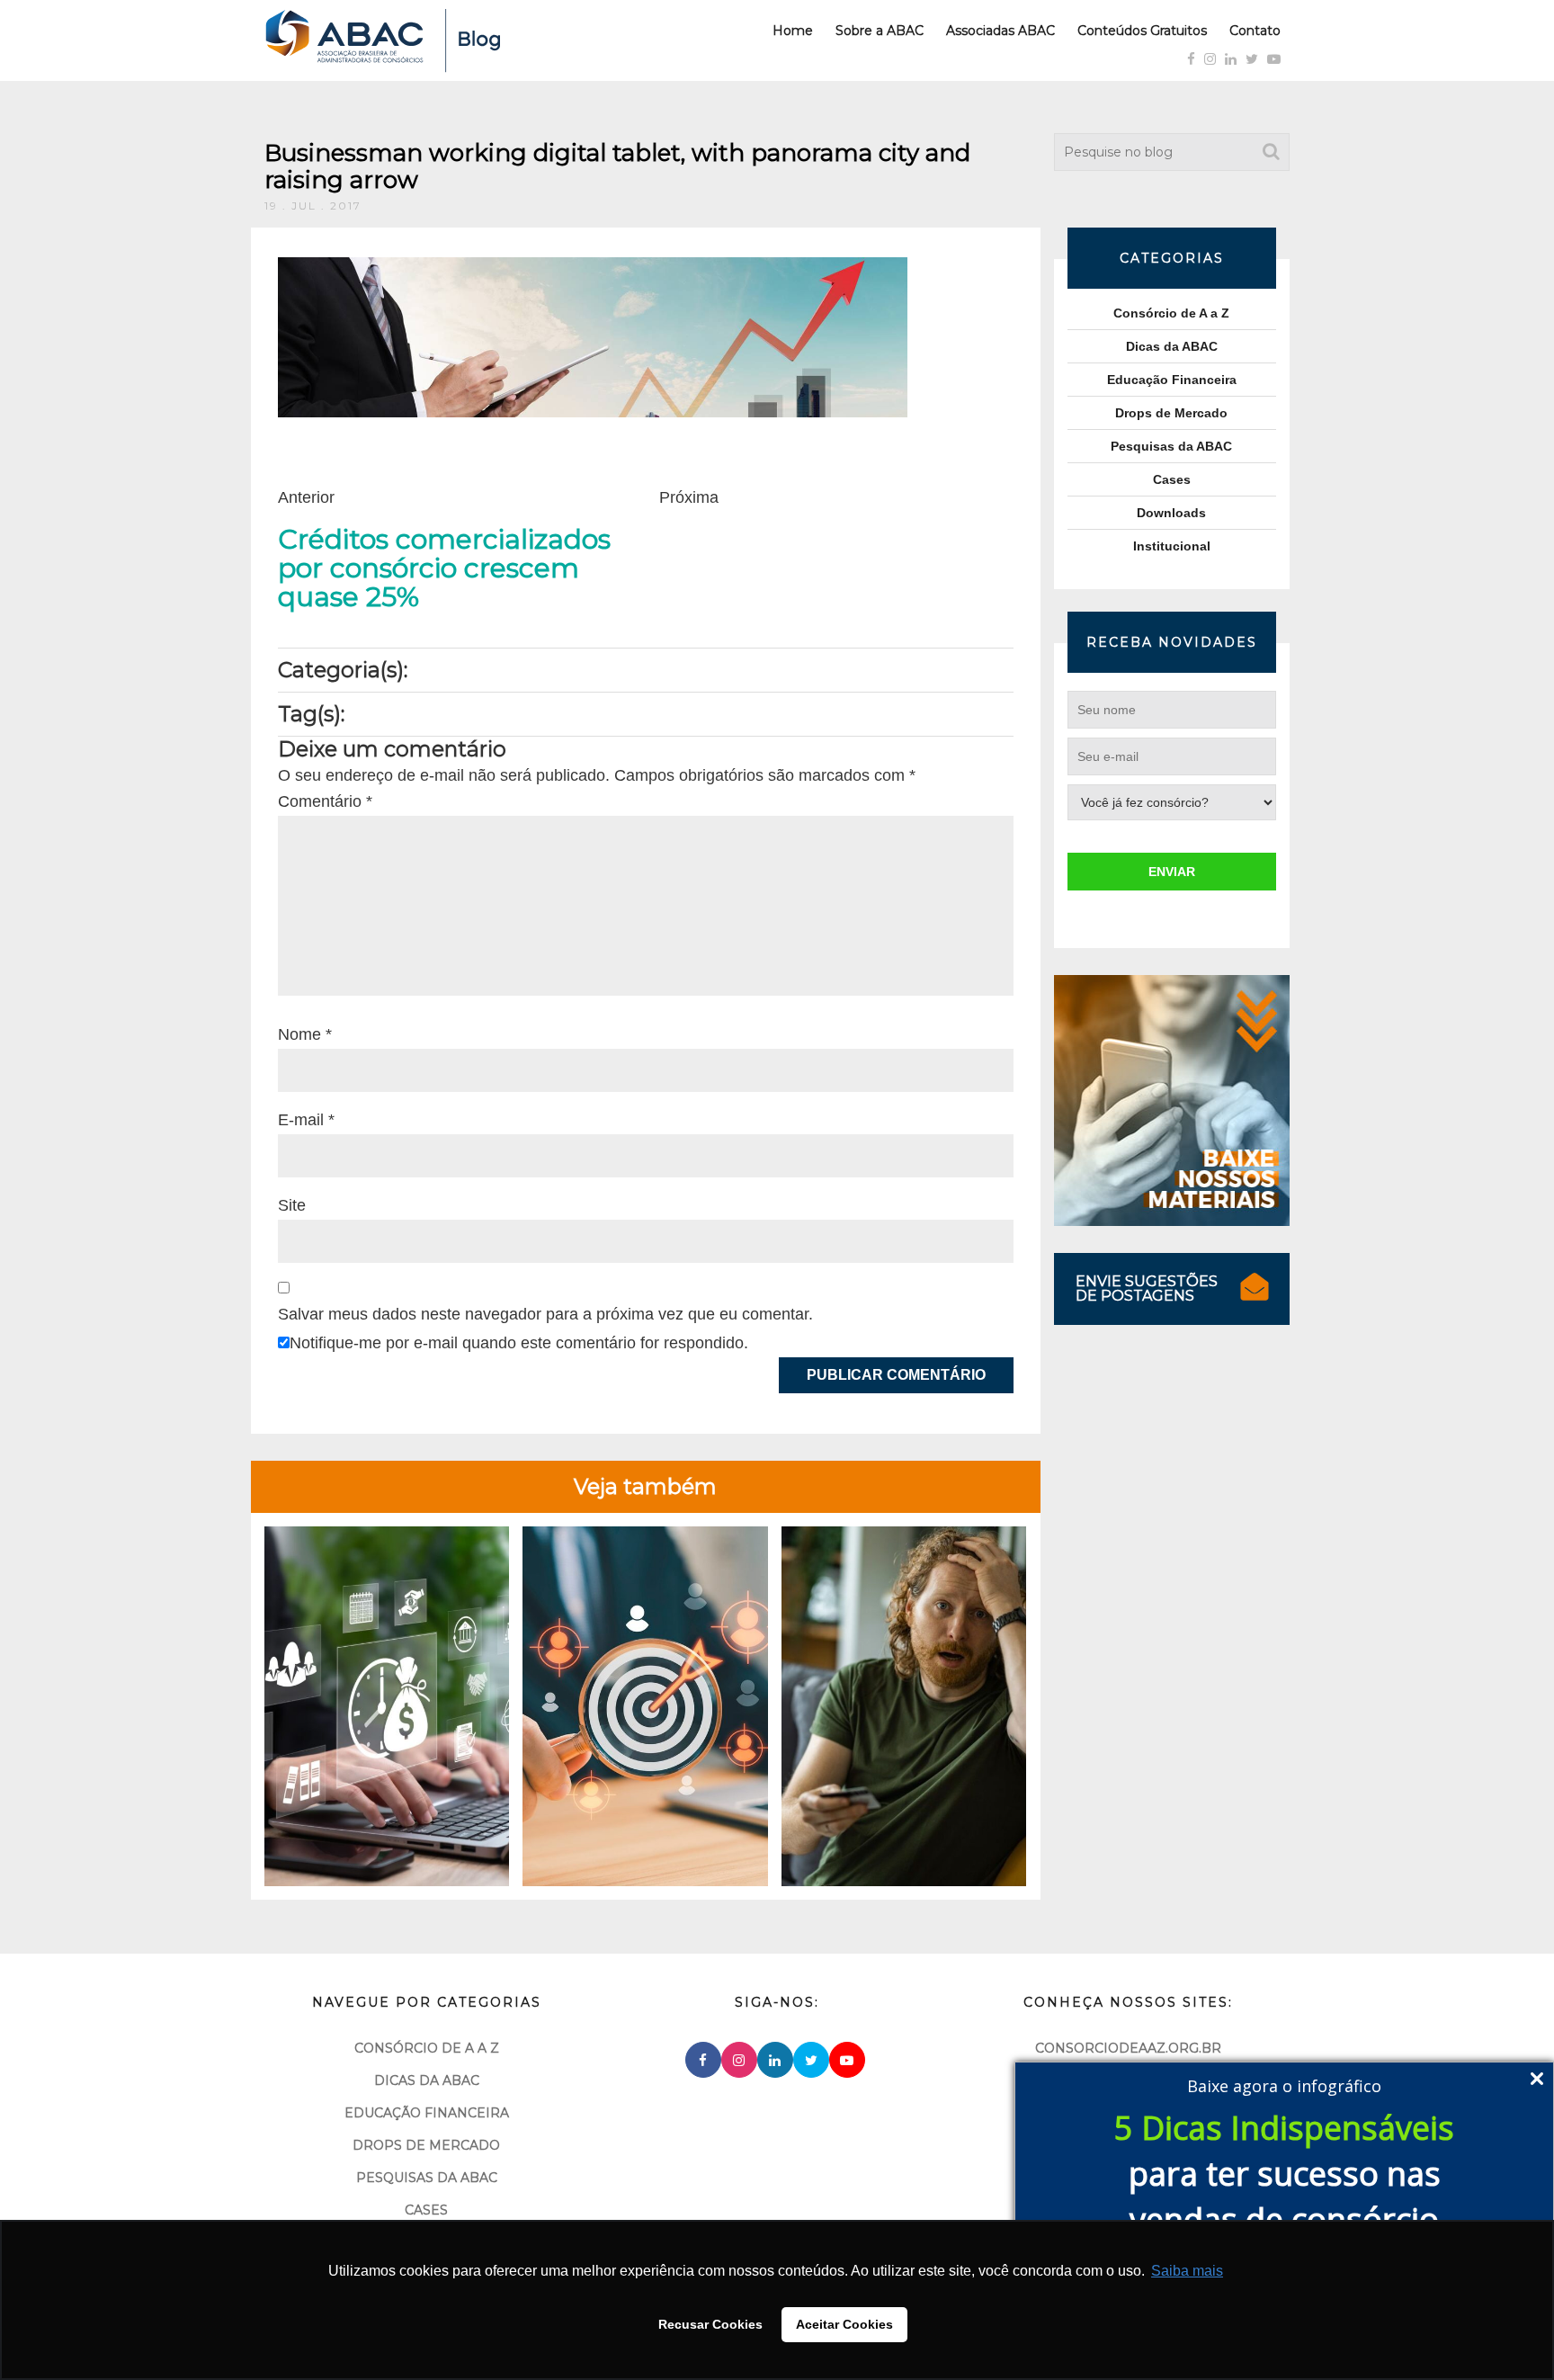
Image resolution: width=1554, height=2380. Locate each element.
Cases (1172, 479)
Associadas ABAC (1000, 31)
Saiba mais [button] (1187, 2271)
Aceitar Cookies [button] (844, 2324)
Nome (305, 1034)
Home (793, 31)
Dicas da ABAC (1172, 346)
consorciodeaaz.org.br (1128, 2048)
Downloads (1171, 513)
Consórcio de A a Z (1171, 313)
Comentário (325, 801)
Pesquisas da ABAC (1171, 446)
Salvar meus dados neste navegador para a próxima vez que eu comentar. (545, 1314)
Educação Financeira (1172, 380)
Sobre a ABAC (880, 31)
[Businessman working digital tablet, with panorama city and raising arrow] (593, 336)
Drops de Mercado (1171, 413)
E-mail (306, 1120)
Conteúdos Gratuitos (1142, 31)
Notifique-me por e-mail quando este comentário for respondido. (519, 1343)
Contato (1255, 31)
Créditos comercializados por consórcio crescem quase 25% (444, 568)
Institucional (1172, 546)
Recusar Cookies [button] (710, 2324)
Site (292, 1205)
